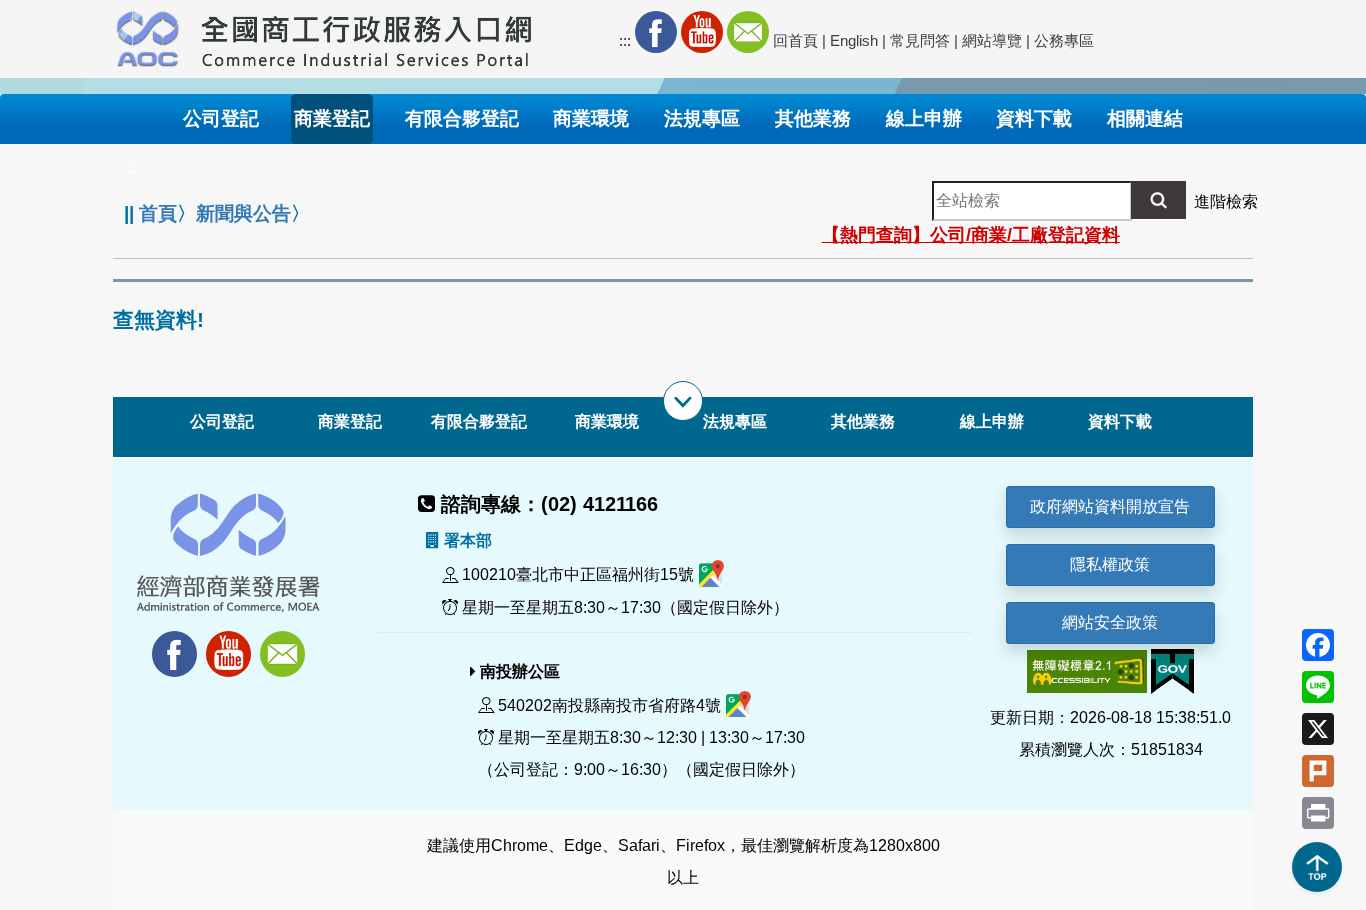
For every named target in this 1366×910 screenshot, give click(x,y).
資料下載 (1120, 421)
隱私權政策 (1110, 564)
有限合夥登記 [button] (462, 118)
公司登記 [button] (221, 118)
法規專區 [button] (702, 118)
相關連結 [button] (1145, 118)
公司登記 (222, 421)
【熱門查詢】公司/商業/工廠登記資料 (971, 235)
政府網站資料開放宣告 (1110, 506)
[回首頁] (367, 36)
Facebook (656, 32)
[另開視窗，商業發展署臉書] (165, 642)
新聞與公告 (243, 213)
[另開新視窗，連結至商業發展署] (148, 36)
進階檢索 (1226, 201)
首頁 (158, 213)
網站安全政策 (1110, 622)
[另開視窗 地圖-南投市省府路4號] (738, 705)
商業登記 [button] (332, 118)
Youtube (702, 32)
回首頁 (795, 40)
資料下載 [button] (1034, 118)
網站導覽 (992, 40)
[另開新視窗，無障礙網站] (1087, 670)
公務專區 (1064, 40)
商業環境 (607, 421)
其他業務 (863, 421)
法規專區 (735, 421)
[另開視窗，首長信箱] (285, 642)
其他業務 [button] (813, 118)
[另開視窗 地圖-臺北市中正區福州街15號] (711, 575)
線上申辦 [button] (924, 118)
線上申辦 (992, 421)
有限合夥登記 (479, 421)
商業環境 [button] (591, 118)
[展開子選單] (683, 401)
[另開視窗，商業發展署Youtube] (231, 642)
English (854, 40)
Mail (748, 32)
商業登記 (350, 421)
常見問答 (920, 40)
